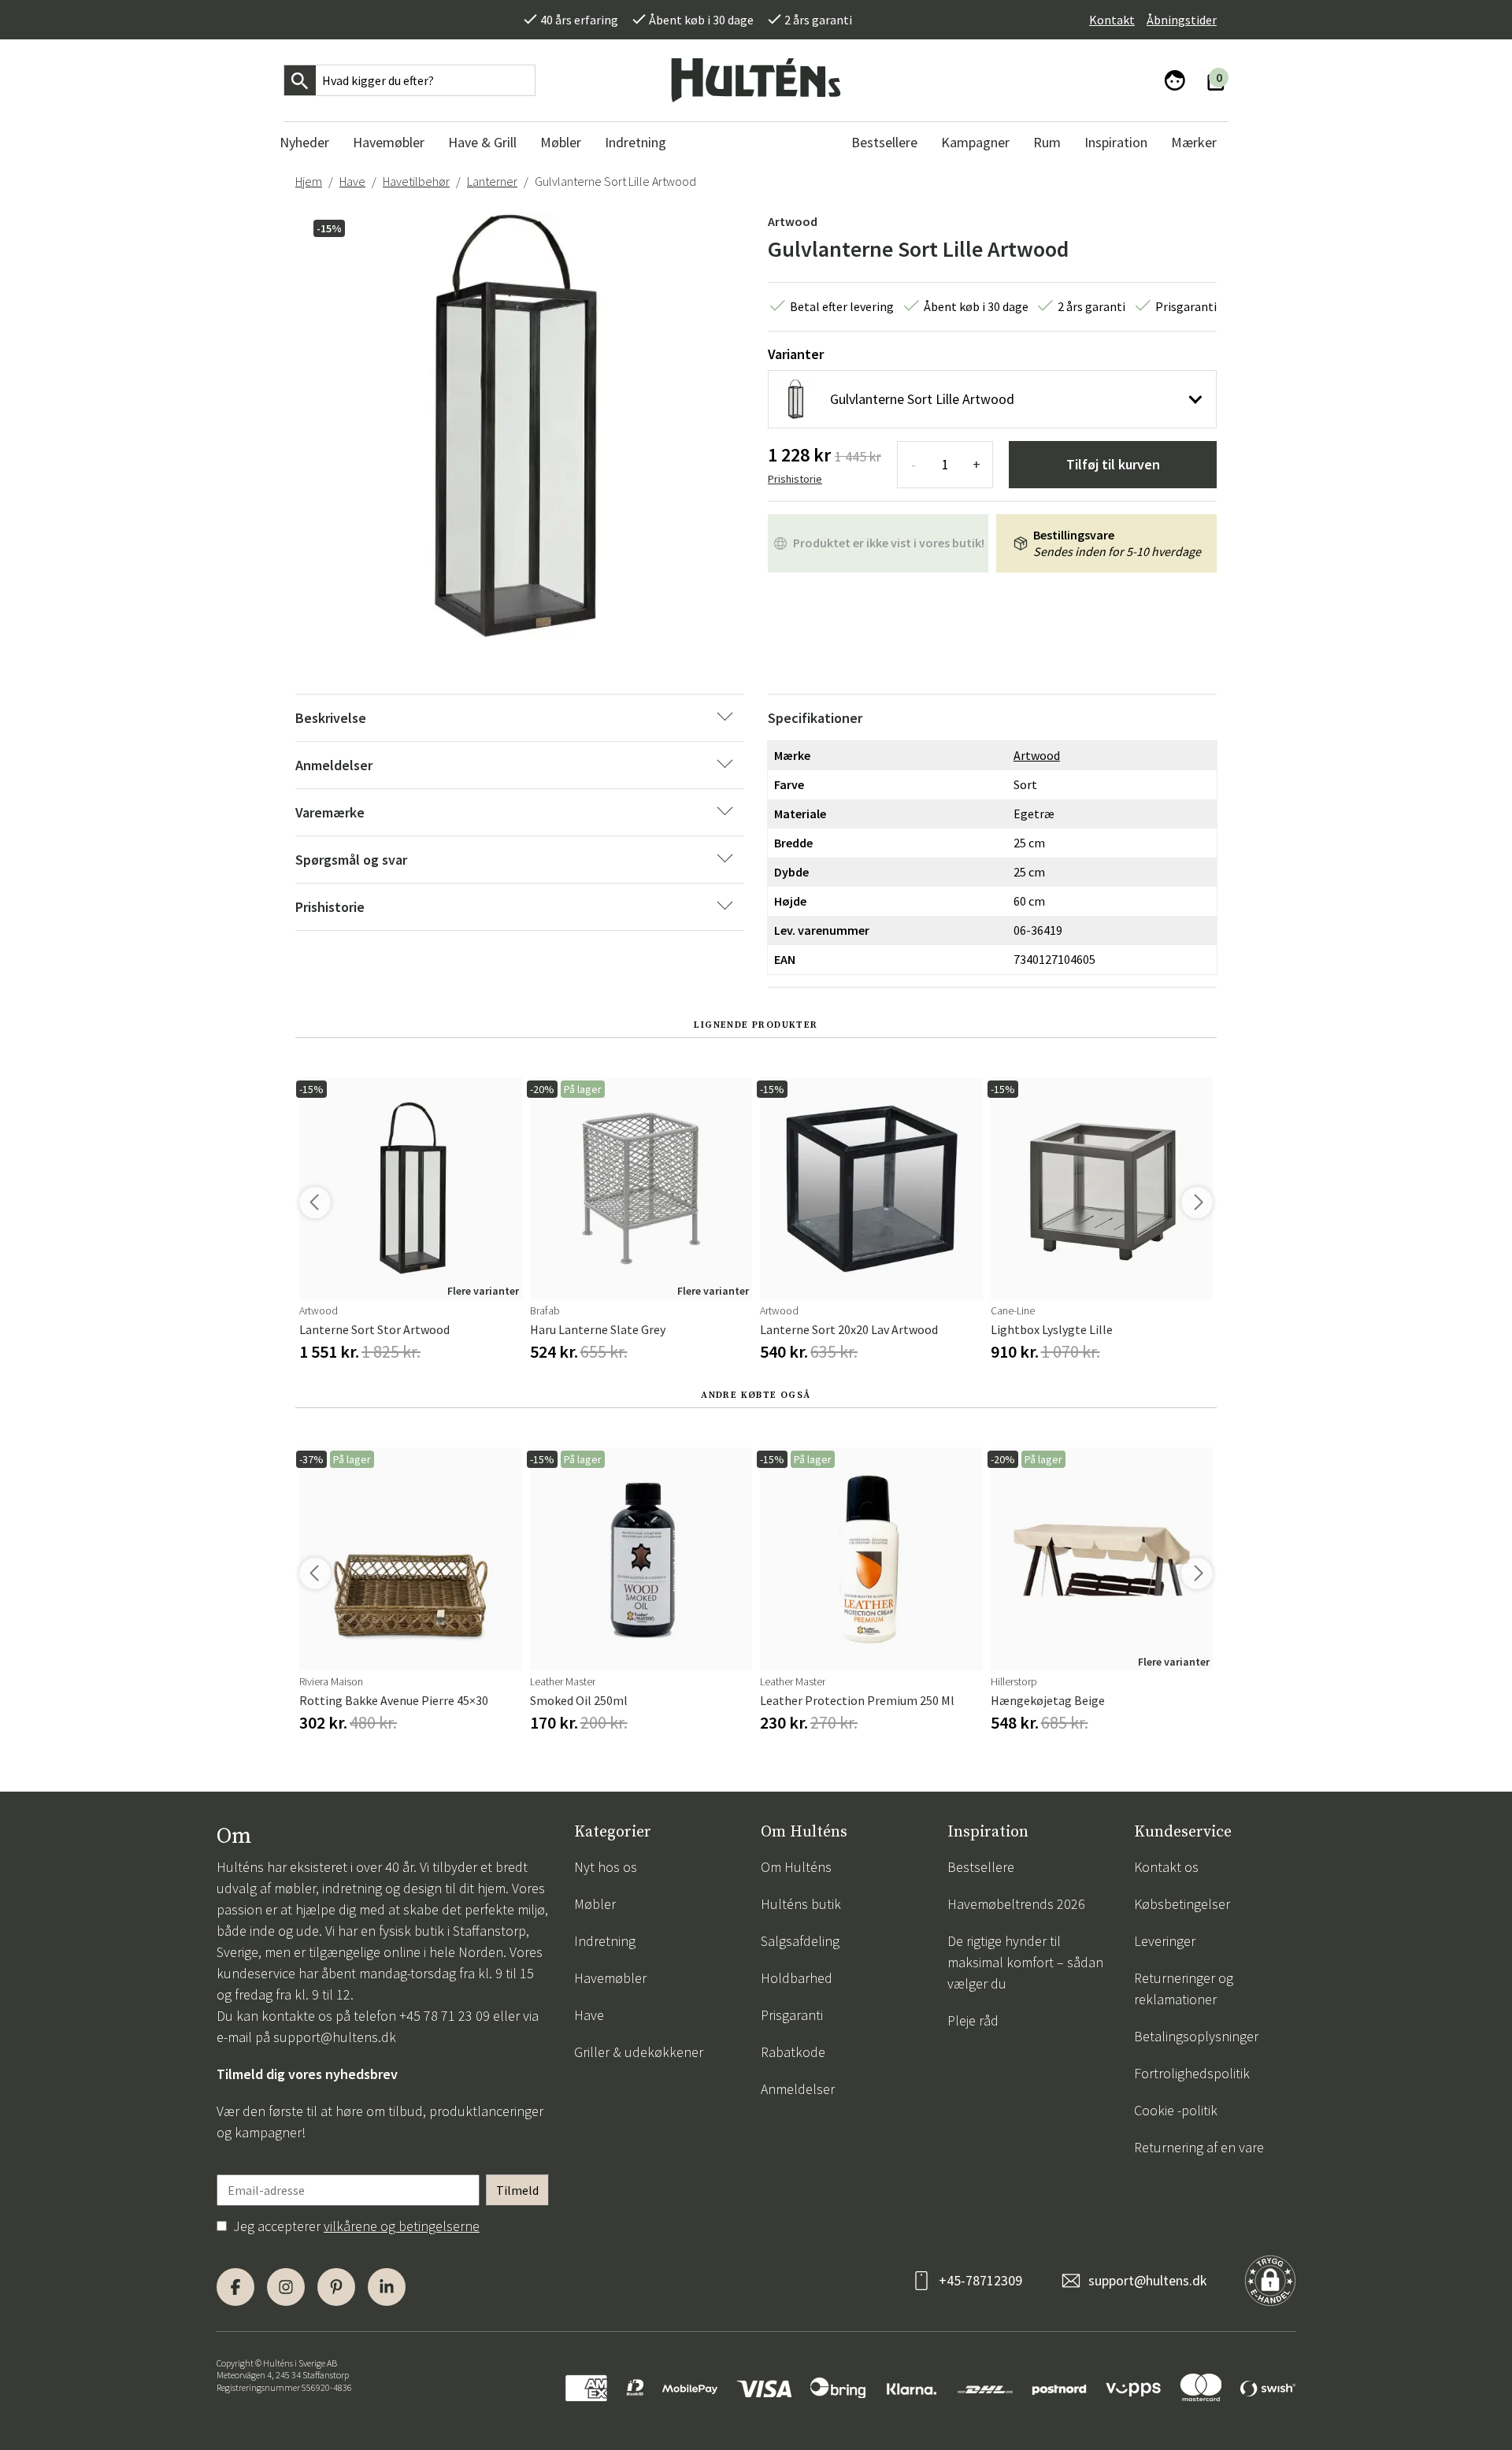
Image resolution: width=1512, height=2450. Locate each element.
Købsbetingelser (1182, 1904)
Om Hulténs (796, 1867)
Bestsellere (981, 1867)
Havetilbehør (416, 181)
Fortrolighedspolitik (1192, 2073)
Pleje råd (973, 2020)
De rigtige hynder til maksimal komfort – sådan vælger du (1025, 1962)
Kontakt (1112, 20)
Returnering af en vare (1199, 2147)
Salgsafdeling (800, 1941)
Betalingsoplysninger (1196, 2036)
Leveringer (1165, 1941)
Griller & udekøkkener (639, 2052)
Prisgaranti (792, 2015)
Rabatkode (793, 2052)
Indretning (605, 1941)
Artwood (793, 221)
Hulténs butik (801, 1904)
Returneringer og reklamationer (1184, 1989)
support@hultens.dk (335, 2037)
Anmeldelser (798, 2089)
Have (352, 181)
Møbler (595, 1904)
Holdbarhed (797, 1978)
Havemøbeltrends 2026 (1016, 1904)
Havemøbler (610, 1978)
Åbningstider (1182, 20)
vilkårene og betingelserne (402, 2226)
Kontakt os (1166, 1867)
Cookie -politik (1176, 2110)
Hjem (309, 181)
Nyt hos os (606, 1867)
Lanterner (492, 181)
